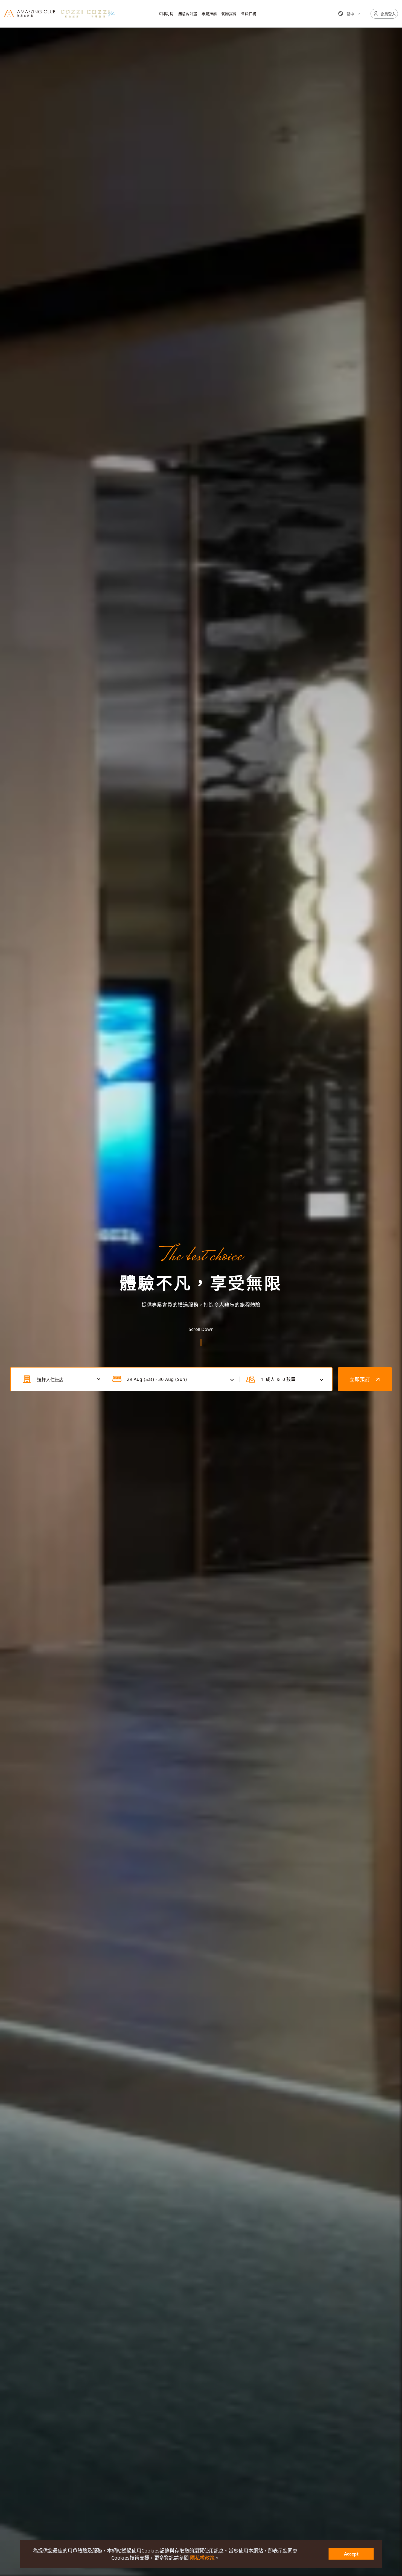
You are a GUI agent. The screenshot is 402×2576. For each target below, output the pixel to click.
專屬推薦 (209, 14)
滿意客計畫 (188, 14)
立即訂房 (166, 14)
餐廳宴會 (229, 14)
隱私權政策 (202, 2558)
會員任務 (249, 14)
